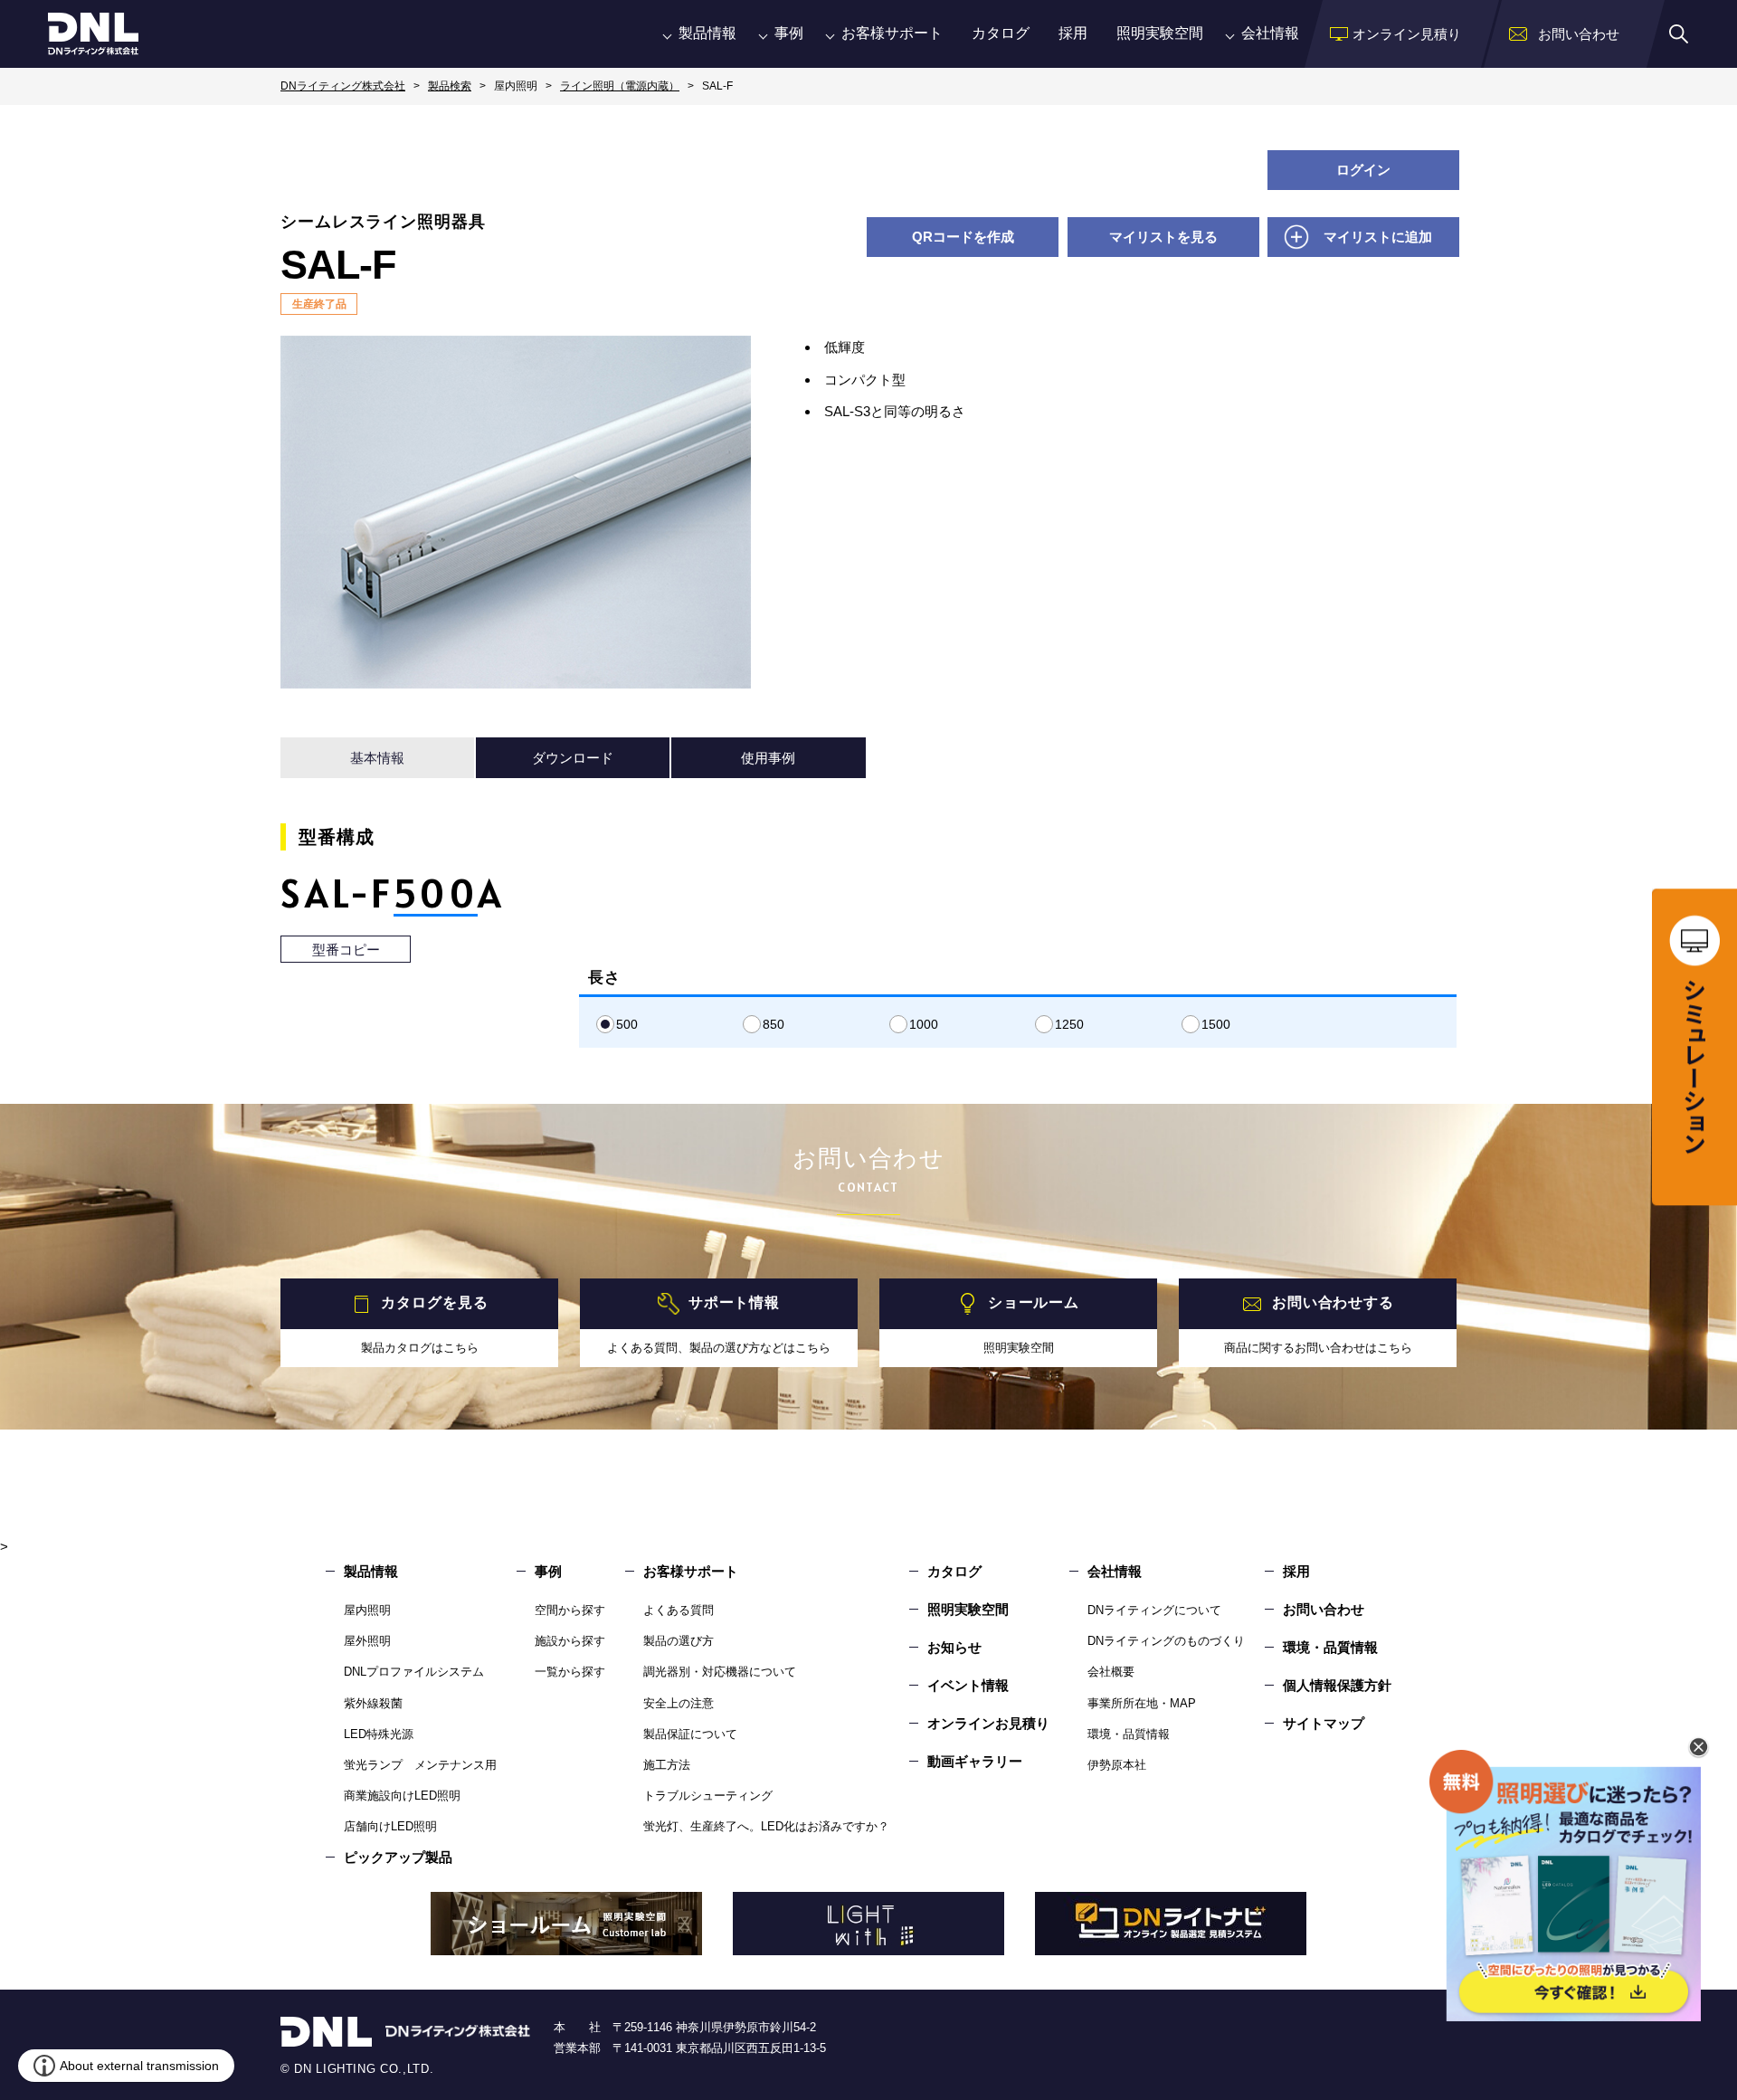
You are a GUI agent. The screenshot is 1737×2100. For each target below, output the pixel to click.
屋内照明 (367, 1610)
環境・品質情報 (1129, 1734)
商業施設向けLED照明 (402, 1796)
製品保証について (690, 1734)
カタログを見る (434, 1302)
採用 (1073, 33)
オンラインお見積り (988, 1723)
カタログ (1001, 33)
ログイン (1363, 170)
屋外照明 (367, 1641)
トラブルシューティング (708, 1796)
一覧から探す (570, 1672)
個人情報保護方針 (1337, 1685)
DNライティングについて (1154, 1610)
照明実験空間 (1160, 33)
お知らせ (954, 1647)
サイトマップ (1324, 1723)
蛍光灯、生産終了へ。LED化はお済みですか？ (766, 1826)
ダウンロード (573, 758)
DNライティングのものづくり (1166, 1641)
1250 (1069, 1024)
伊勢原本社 (1117, 1765)
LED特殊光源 (379, 1734)
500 (627, 1024)
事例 (789, 33)
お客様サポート (892, 33)
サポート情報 (734, 1302)
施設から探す (570, 1641)
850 (774, 1024)
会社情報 (1270, 33)
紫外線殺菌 (373, 1703)
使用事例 (768, 758)
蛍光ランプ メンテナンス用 (420, 1765)
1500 (1216, 1024)
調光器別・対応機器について (720, 1672)
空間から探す (570, 1610)
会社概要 (1111, 1672)
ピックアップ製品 (398, 1857)
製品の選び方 (679, 1641)
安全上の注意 (679, 1703)
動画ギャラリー (975, 1761)
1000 (924, 1024)
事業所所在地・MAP (1142, 1703)
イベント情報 (968, 1685)
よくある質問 (679, 1610)
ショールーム (1034, 1302)
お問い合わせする (1333, 1302)
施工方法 (667, 1765)
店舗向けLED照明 (390, 1826)
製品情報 (707, 33)
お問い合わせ (1324, 1609)
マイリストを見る (1163, 237)
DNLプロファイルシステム (414, 1672)
